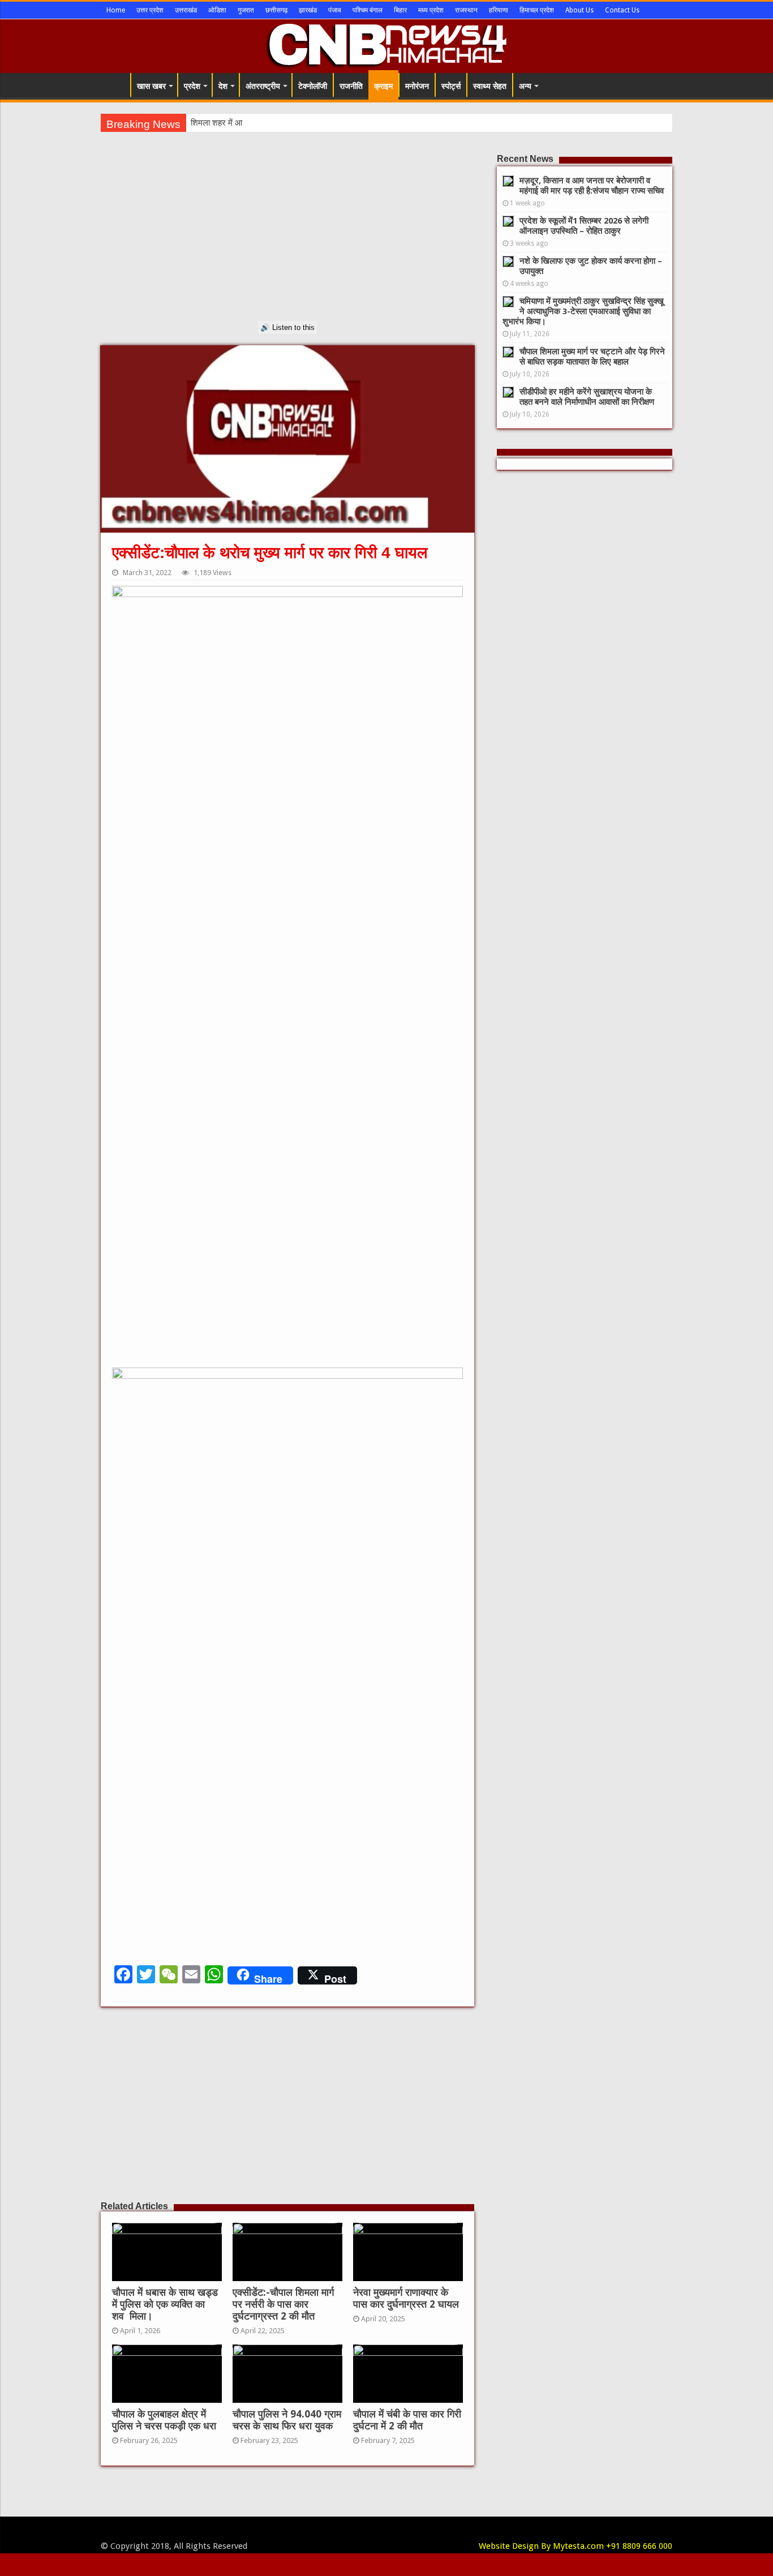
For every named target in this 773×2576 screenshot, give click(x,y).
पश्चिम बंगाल (368, 10)
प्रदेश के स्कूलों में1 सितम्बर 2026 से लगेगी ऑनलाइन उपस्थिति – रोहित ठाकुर (584, 226)
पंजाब (335, 10)
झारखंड (308, 10)
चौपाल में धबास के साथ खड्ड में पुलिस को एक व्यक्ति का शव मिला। (165, 2304)
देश (223, 86)
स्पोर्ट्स (451, 86)
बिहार (400, 10)
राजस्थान (466, 10)
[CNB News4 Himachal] (386, 44)
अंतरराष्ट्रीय (263, 86)
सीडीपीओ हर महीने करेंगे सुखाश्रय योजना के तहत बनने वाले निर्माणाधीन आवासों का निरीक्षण (587, 397)
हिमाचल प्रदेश (537, 10)
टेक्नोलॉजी (313, 86)
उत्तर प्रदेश (150, 10)
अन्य (525, 86)
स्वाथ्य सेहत (490, 86)
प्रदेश (192, 86)
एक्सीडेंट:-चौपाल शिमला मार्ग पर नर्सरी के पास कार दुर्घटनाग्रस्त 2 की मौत (283, 2304)
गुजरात (246, 10)
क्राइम (383, 86)
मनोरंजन (417, 86)
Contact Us (622, 10)
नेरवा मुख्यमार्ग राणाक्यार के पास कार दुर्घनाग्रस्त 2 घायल (406, 2298)
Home (116, 10)
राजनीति (351, 86)
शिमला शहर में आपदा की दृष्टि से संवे (244, 123)
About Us (579, 10)
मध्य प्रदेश (431, 10)
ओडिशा (217, 10)
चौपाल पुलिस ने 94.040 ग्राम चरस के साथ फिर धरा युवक (287, 2420)
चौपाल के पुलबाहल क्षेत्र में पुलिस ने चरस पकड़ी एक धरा (164, 2420)
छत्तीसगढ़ (276, 10)
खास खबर (151, 86)
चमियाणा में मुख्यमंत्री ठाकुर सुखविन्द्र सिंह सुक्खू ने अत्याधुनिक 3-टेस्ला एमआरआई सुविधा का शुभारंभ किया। (583, 311)
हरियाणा (499, 10)
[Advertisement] (287, 242)
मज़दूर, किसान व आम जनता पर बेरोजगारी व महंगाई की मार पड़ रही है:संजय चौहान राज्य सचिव (592, 186)
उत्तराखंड (186, 10)
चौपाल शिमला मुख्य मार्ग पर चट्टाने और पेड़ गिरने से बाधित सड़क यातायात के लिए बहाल (592, 357)
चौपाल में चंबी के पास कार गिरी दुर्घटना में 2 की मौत (407, 2420)
